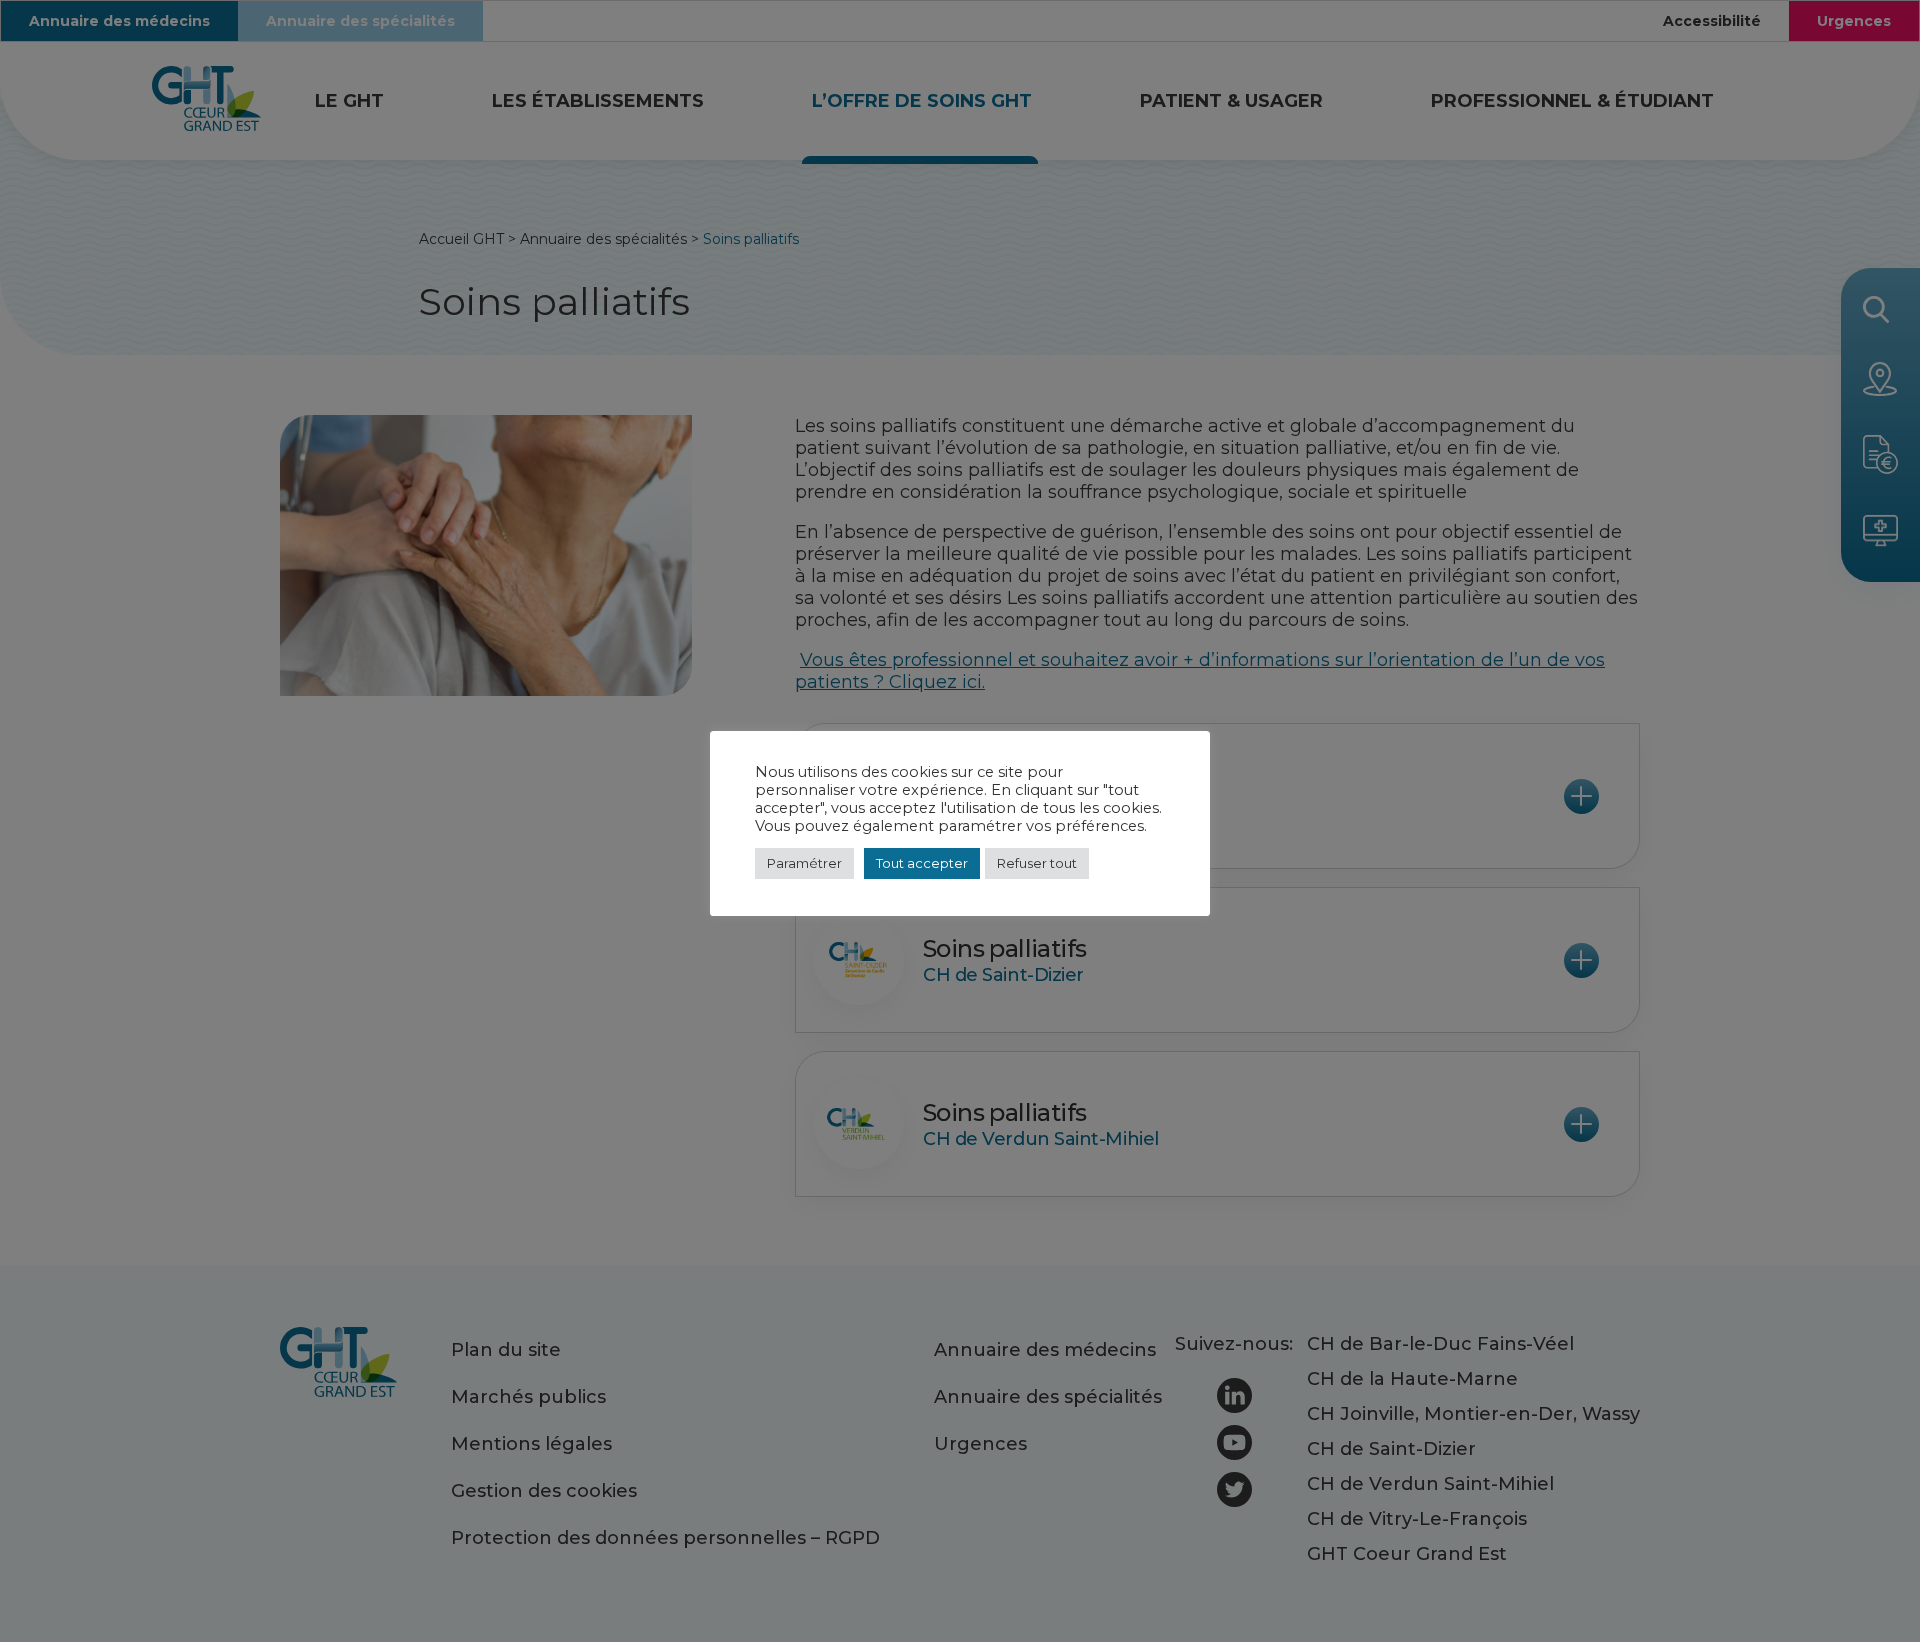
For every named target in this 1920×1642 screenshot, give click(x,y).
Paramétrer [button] (804, 863)
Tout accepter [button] (922, 863)
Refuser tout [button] (1037, 863)
